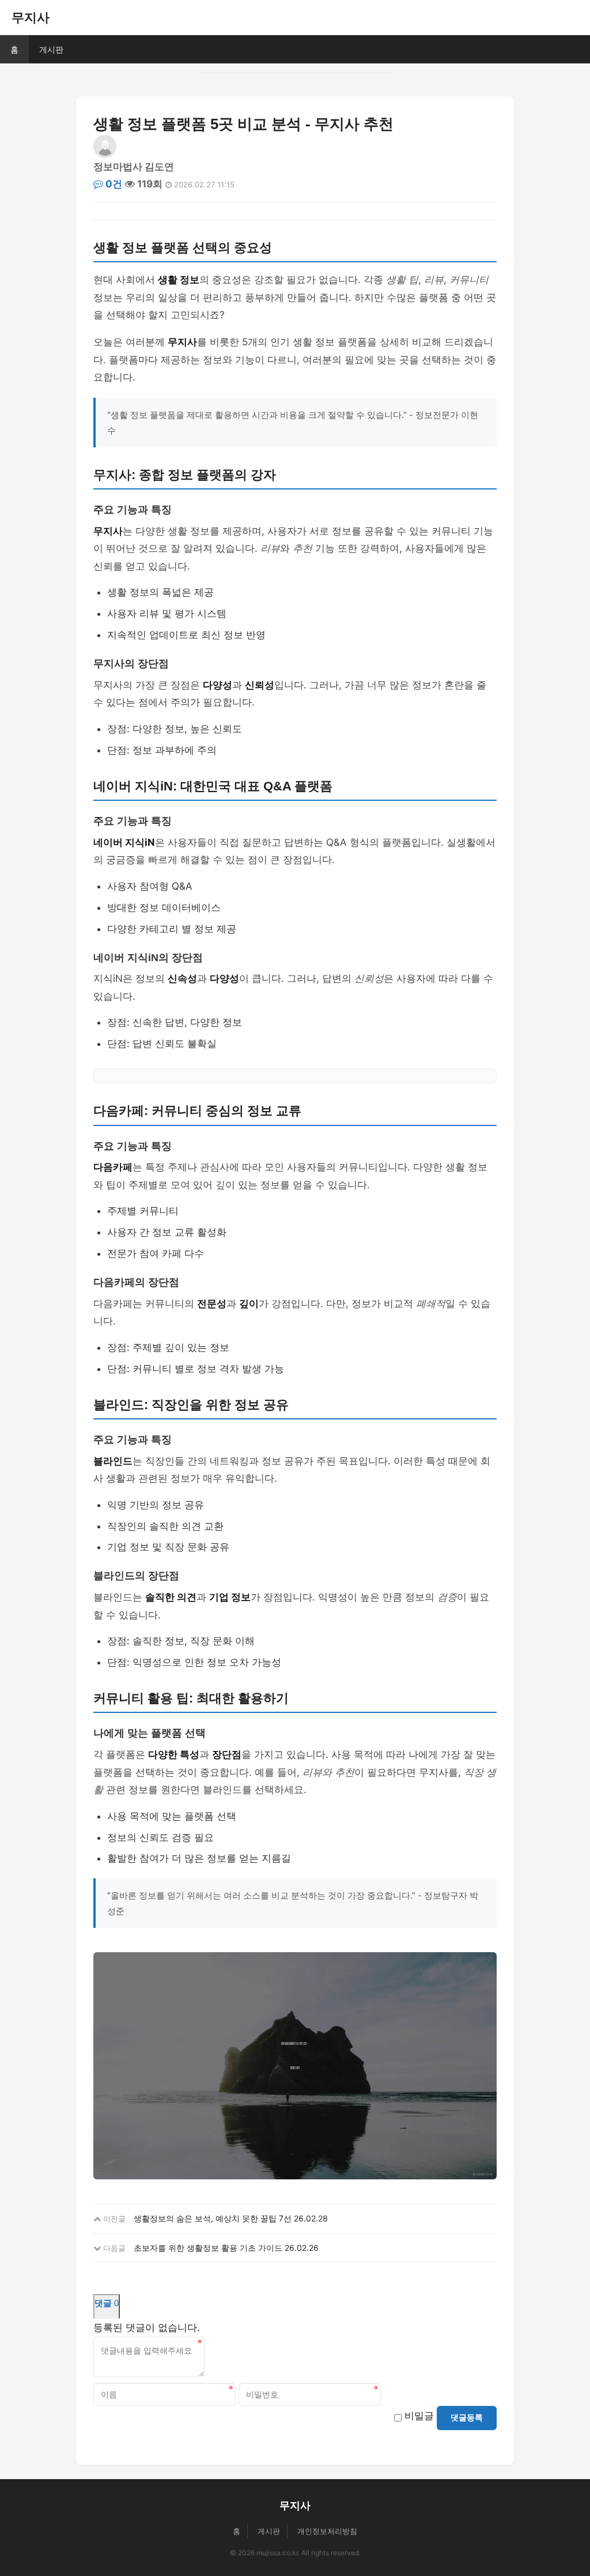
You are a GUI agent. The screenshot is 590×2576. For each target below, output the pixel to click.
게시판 (51, 49)
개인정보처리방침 (327, 2531)
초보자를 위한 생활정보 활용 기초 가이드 (208, 2248)
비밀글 (419, 2416)
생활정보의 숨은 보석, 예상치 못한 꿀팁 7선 (213, 2218)
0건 (113, 184)
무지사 (31, 17)
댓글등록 (467, 2417)
